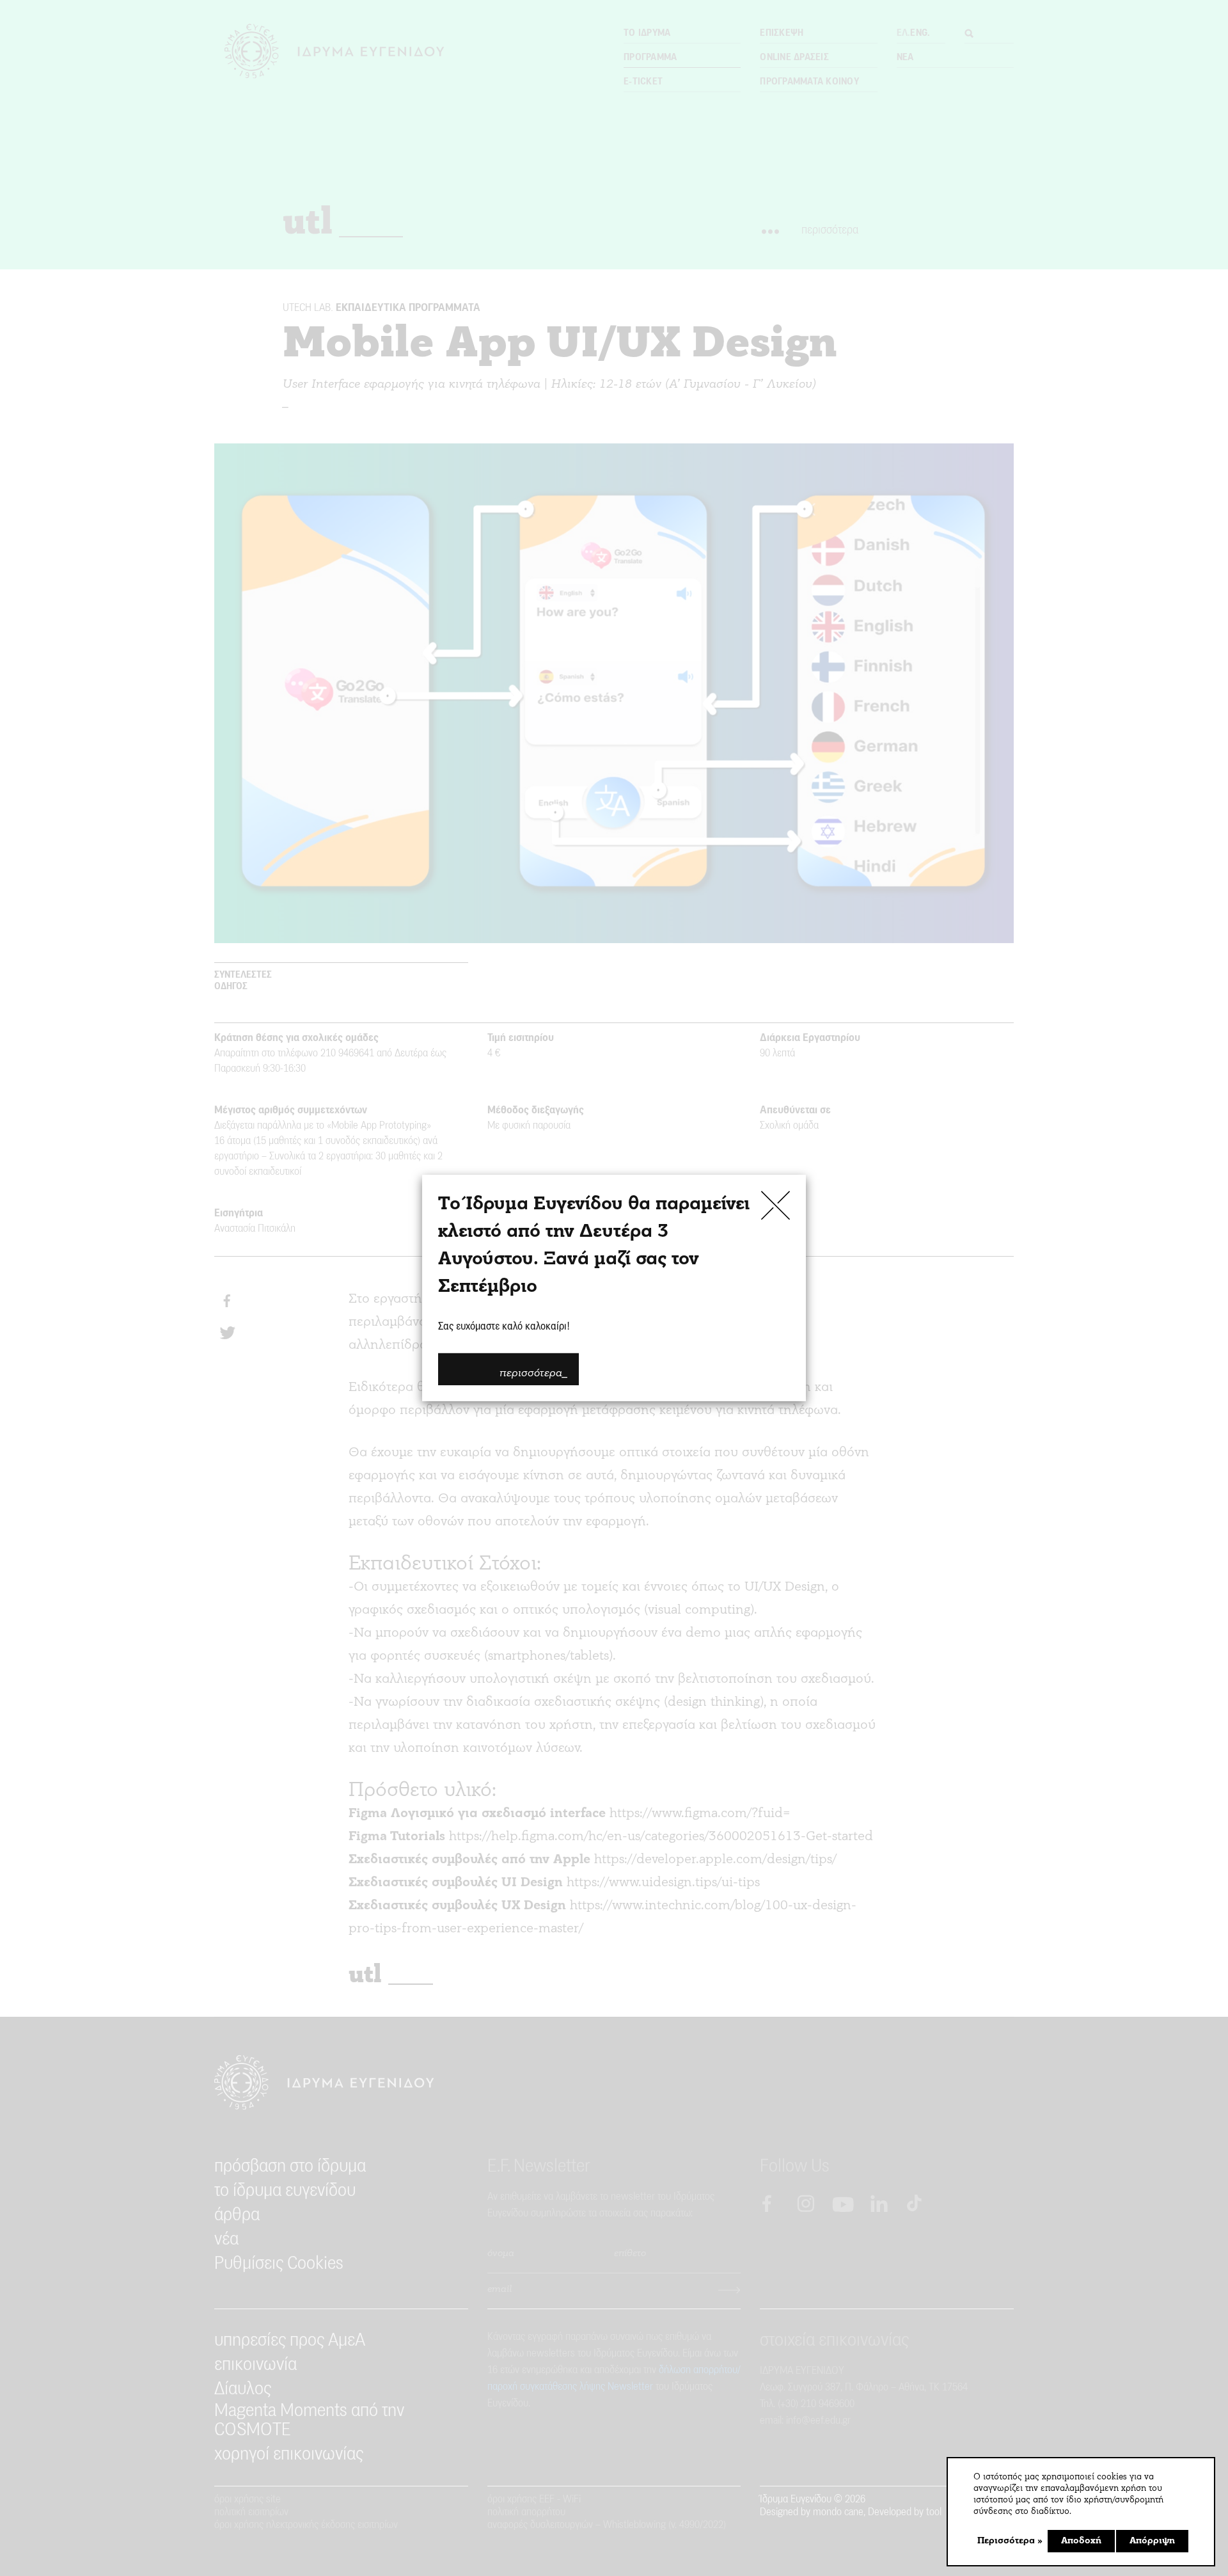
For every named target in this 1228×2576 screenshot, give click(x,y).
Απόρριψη (1152, 2541)
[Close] (775, 1205)
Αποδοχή (1081, 2541)
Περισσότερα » (1010, 2541)
